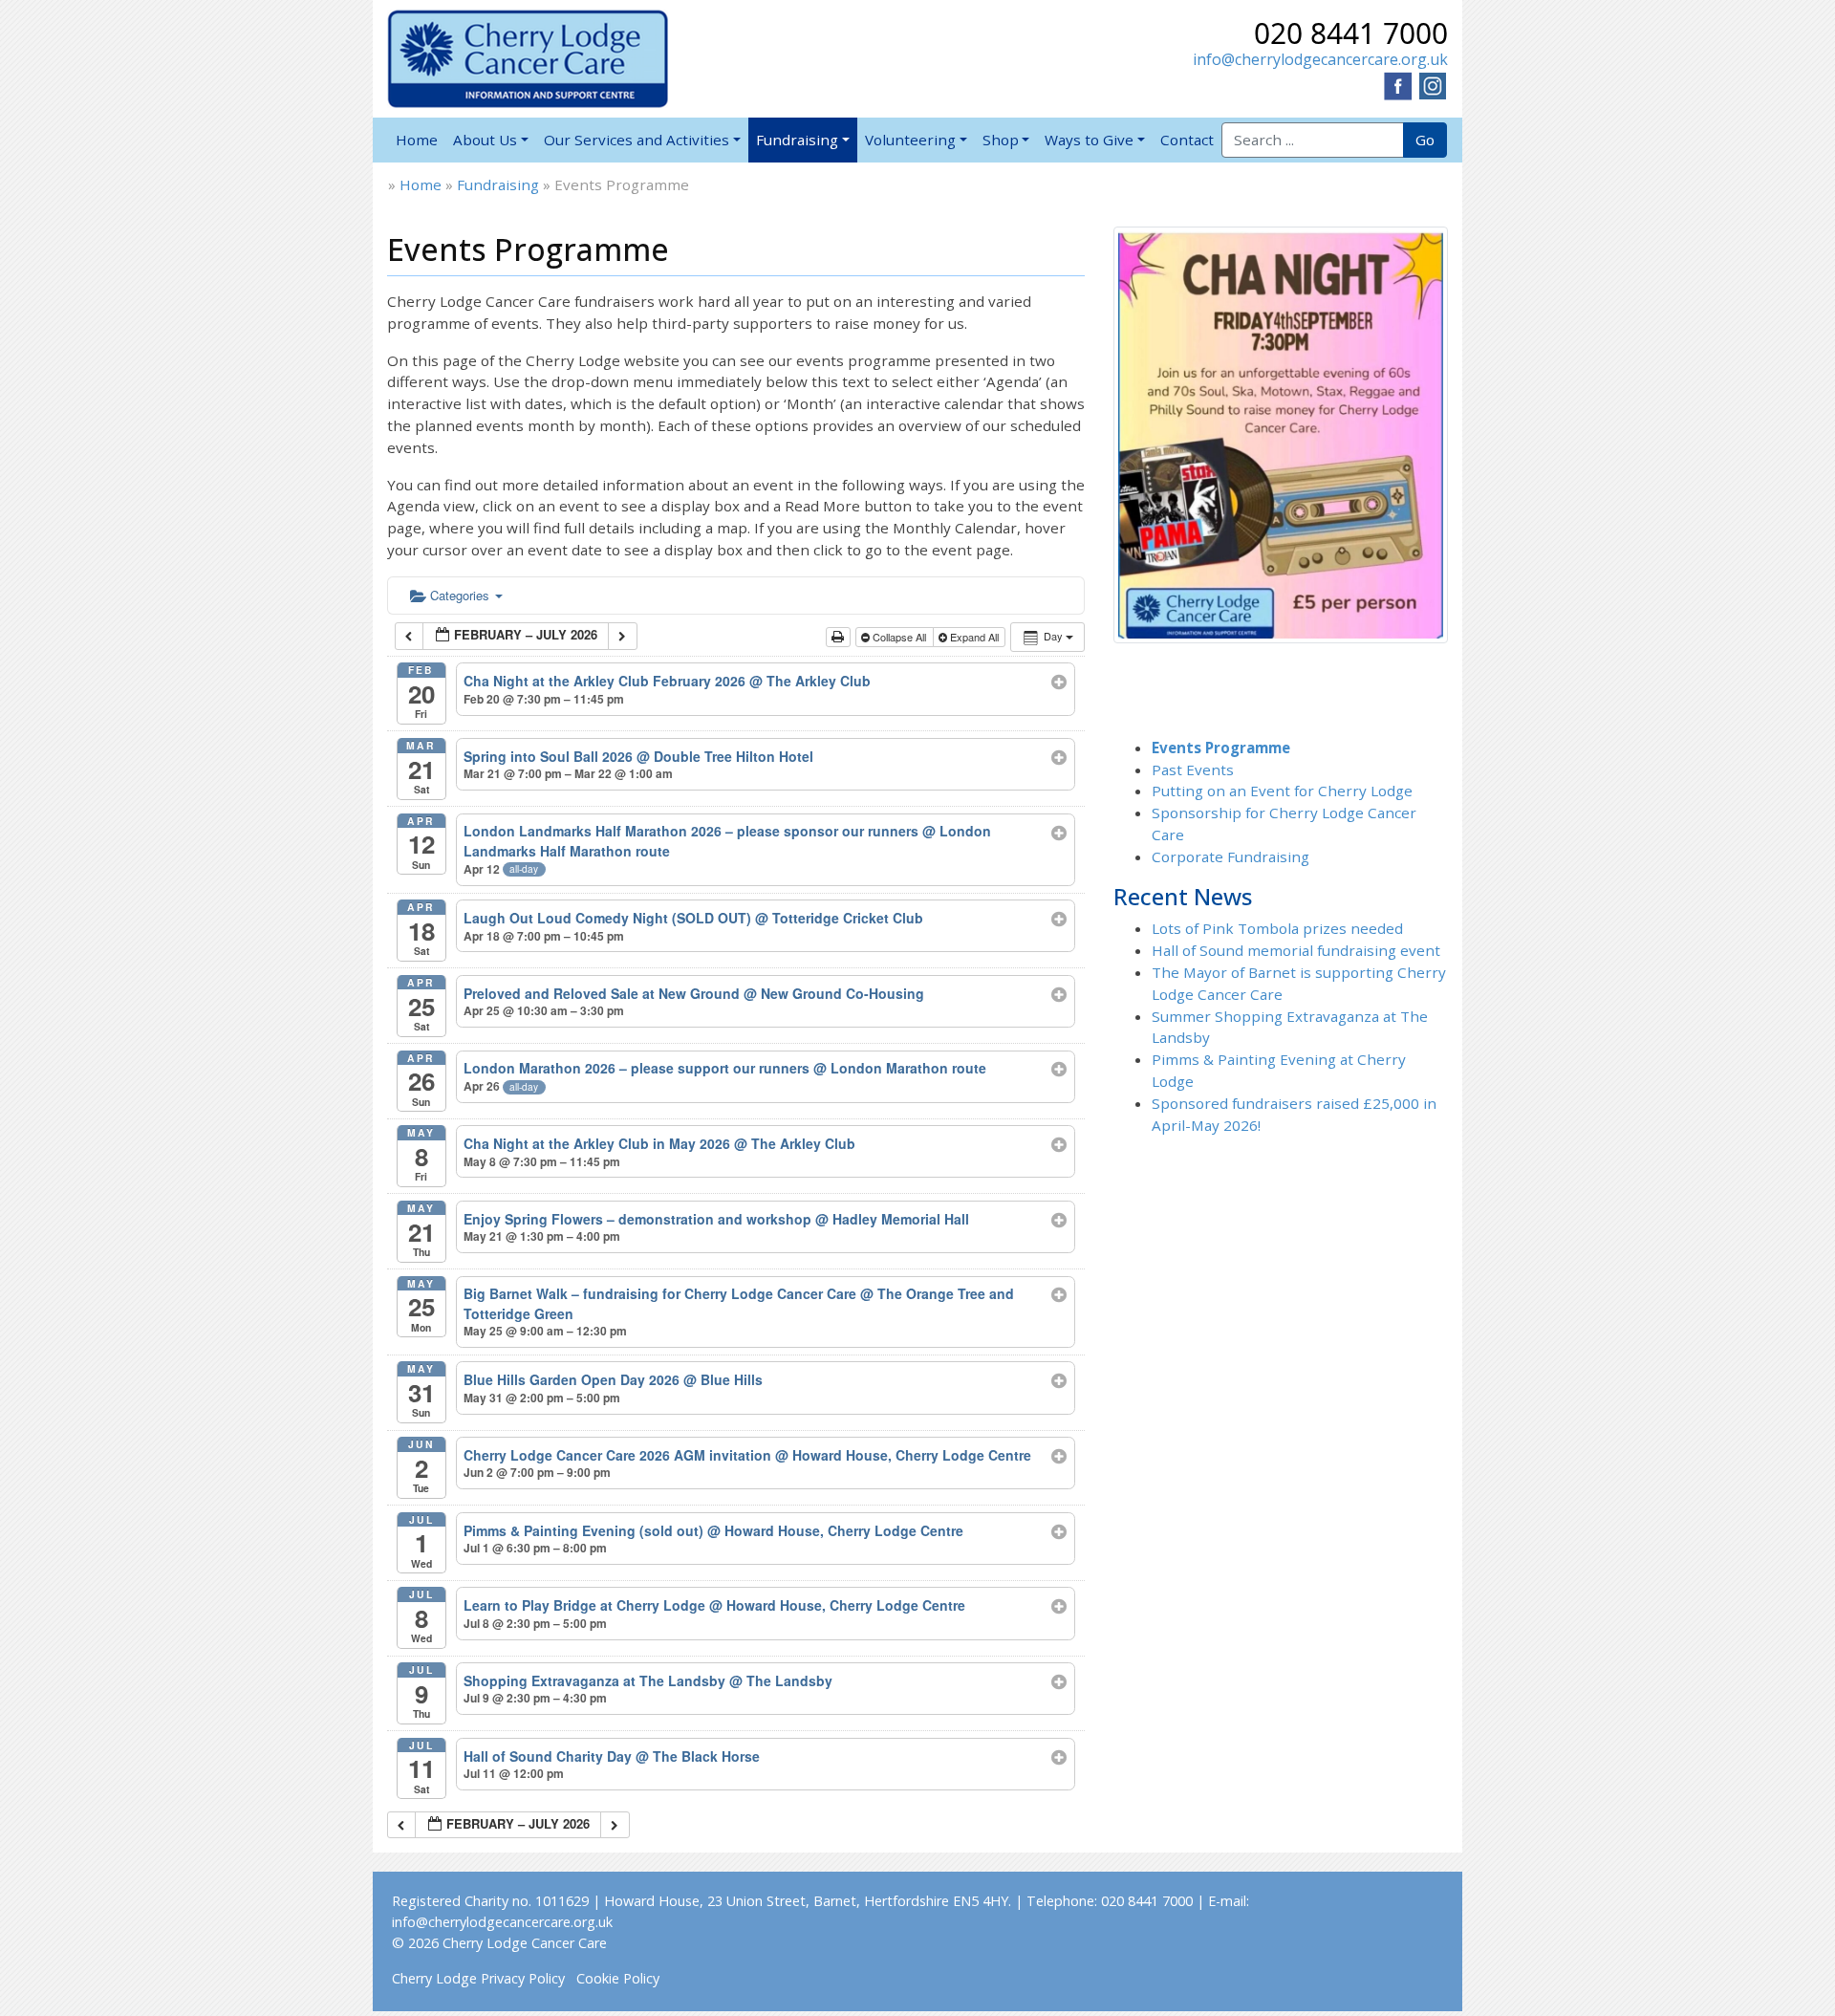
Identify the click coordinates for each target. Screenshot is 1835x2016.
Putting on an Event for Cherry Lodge (1282, 791)
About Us (485, 140)
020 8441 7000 (1351, 33)
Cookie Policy (618, 1978)
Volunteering (910, 140)
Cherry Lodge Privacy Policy (478, 1978)
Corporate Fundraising (1231, 856)
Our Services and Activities (637, 140)
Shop (1001, 140)
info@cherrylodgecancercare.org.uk (1320, 59)
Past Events (1193, 770)
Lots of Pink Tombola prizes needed (1277, 928)
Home (417, 140)
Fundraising (797, 140)
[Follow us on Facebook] (1398, 84)
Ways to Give (1089, 140)
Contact (1187, 140)
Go (1425, 140)
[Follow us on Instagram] (1433, 84)
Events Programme (1221, 748)
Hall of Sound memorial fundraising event (1296, 950)
